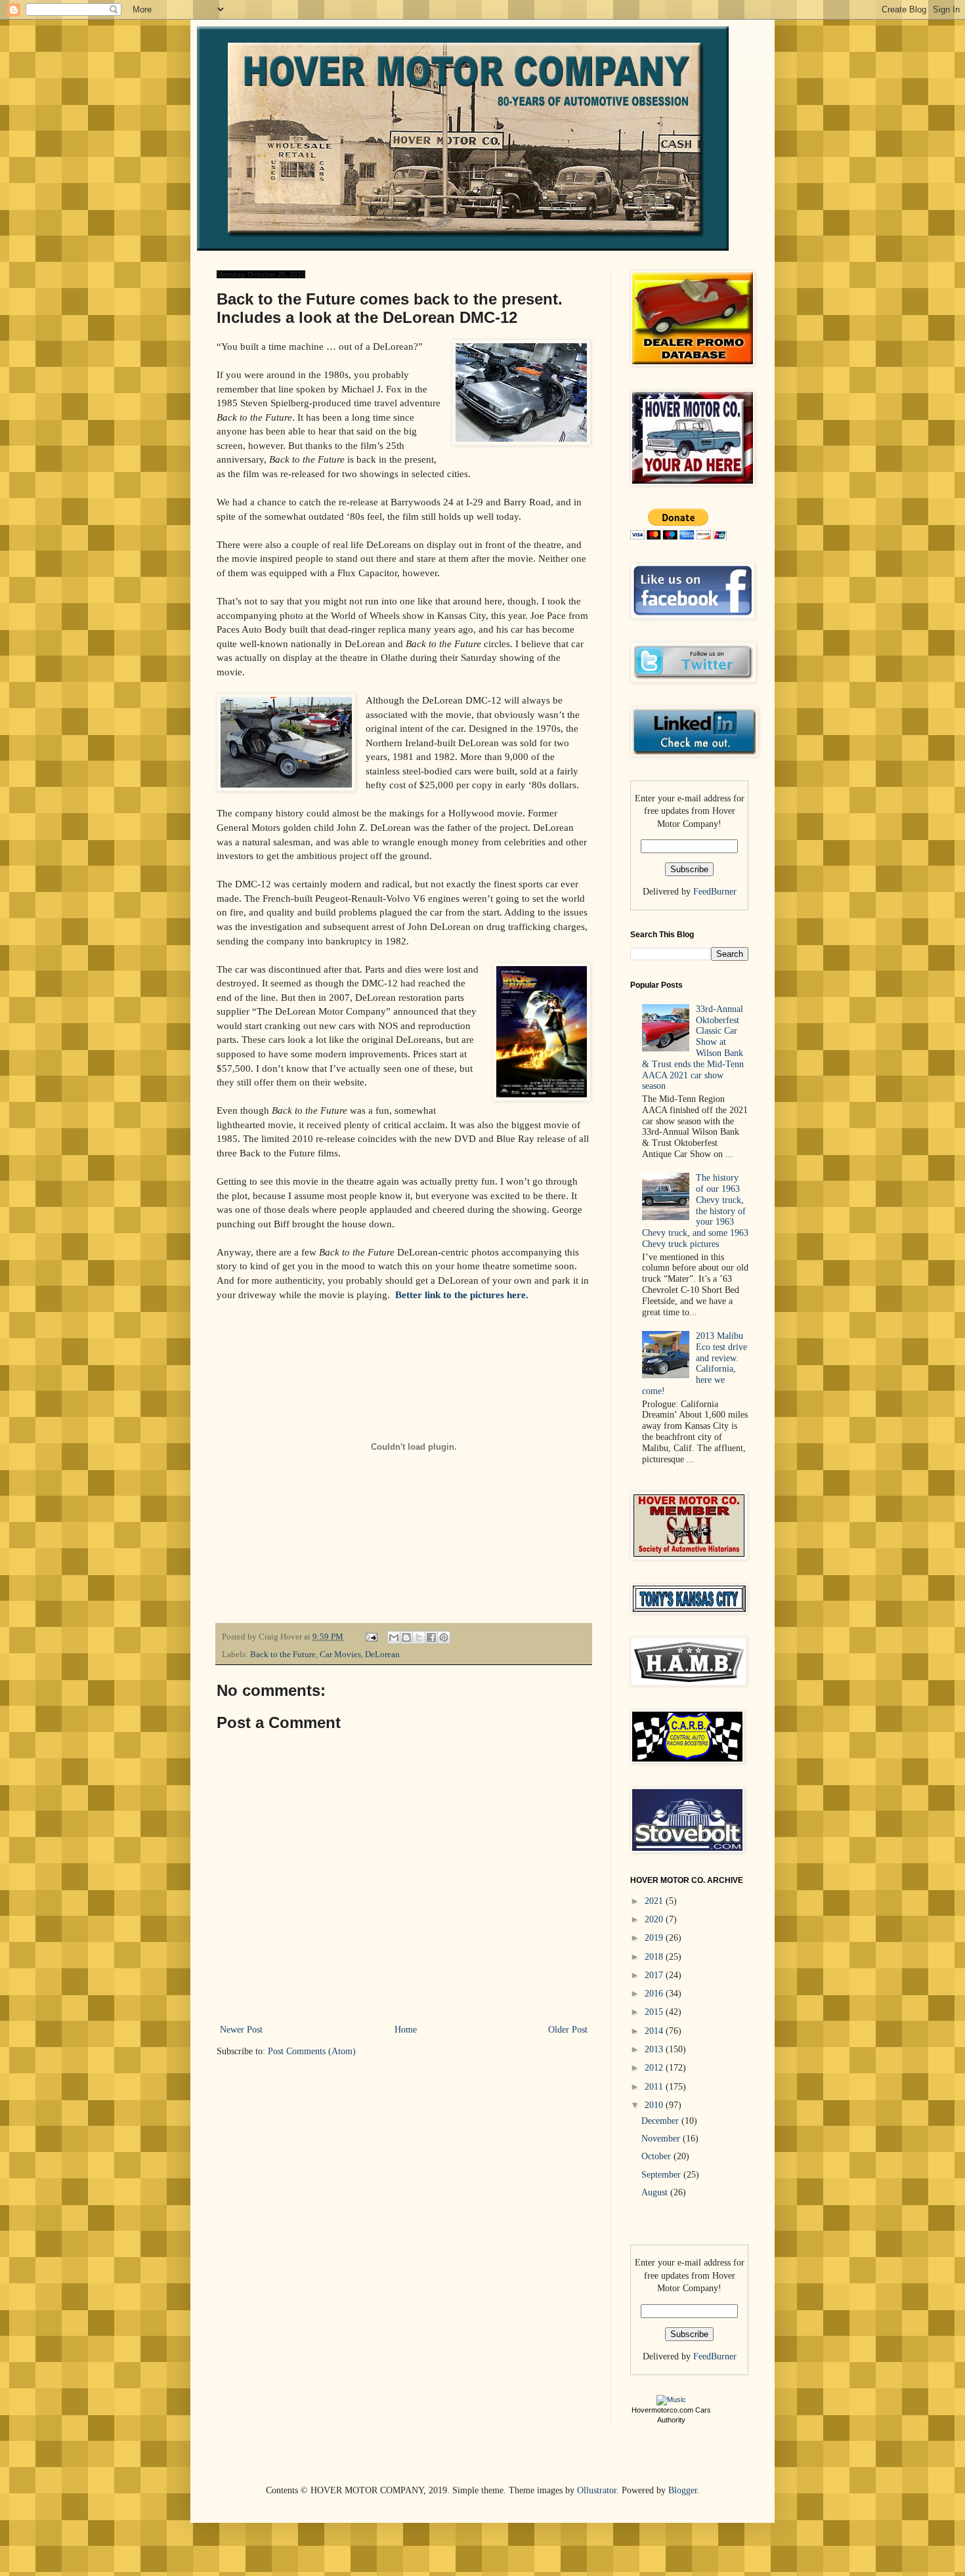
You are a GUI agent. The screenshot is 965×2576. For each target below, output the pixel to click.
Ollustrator (597, 2490)
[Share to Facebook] (431, 1637)
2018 (655, 1957)
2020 (655, 1919)
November (662, 2139)
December (661, 2121)
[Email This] (394, 1637)
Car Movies (340, 1655)
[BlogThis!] (406, 1637)
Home (406, 2030)
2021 (655, 1901)
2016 (655, 1994)
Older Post (568, 2030)
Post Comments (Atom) (312, 2051)
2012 (655, 2068)
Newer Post (241, 2030)
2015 (655, 2012)
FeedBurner (715, 892)
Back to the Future (283, 1655)
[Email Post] (371, 1637)
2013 (655, 2049)
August (656, 2192)
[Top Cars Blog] (671, 2399)
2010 (655, 2105)
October (657, 2156)
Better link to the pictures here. (462, 1295)
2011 (655, 2087)
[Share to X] (419, 1637)
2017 (655, 1975)
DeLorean (382, 1655)
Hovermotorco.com (662, 2410)
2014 (655, 2031)
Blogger (683, 2490)
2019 (655, 1938)
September (662, 2175)
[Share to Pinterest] (444, 1637)
